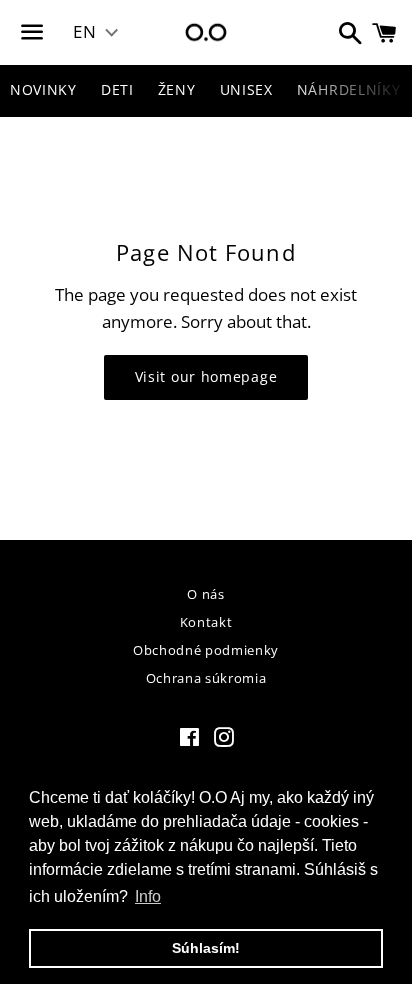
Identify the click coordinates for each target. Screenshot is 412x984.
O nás (205, 594)
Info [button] (148, 896)
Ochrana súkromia (206, 678)
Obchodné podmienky (206, 650)
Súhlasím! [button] (206, 948)
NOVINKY (43, 89)
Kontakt (206, 622)
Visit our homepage (206, 376)
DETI (117, 89)
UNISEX (246, 89)
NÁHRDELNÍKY (349, 89)
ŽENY (177, 89)
